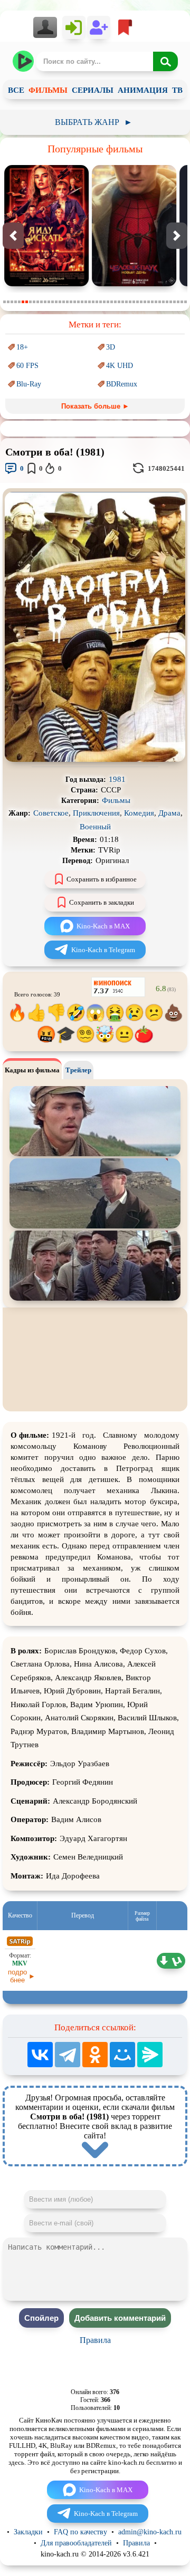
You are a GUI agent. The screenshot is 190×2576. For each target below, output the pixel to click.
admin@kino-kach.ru (150, 2532)
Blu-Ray (29, 384)
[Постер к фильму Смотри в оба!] (95, 759)
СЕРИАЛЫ (93, 90)
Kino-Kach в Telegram (103, 950)
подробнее (17, 1976)
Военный (95, 827)
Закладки (28, 2532)
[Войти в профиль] (48, 27)
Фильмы (116, 800)
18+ (22, 347)
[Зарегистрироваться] (99, 27)
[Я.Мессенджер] (150, 2055)
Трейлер (78, 1070)
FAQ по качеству (80, 2532)
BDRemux (122, 384)
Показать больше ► (95, 406)
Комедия (139, 813)
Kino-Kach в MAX (103, 926)
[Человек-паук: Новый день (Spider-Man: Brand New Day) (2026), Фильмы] (134, 284)
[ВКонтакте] (40, 2055)
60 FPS (27, 366)
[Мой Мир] (122, 2055)
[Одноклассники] (95, 2055)
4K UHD (120, 366)
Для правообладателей (76, 2543)
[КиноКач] (24, 61)
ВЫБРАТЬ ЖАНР (94, 122)
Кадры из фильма (32, 1070)
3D (111, 347)
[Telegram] (68, 2055)
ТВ (177, 90)
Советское (51, 813)
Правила (95, 2340)
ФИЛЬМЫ (48, 90)
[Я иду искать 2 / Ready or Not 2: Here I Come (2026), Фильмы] (46, 284)
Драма (169, 813)
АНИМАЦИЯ (143, 90)
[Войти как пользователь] (74, 27)
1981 (117, 779)
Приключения (96, 813)
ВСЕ (16, 90)
